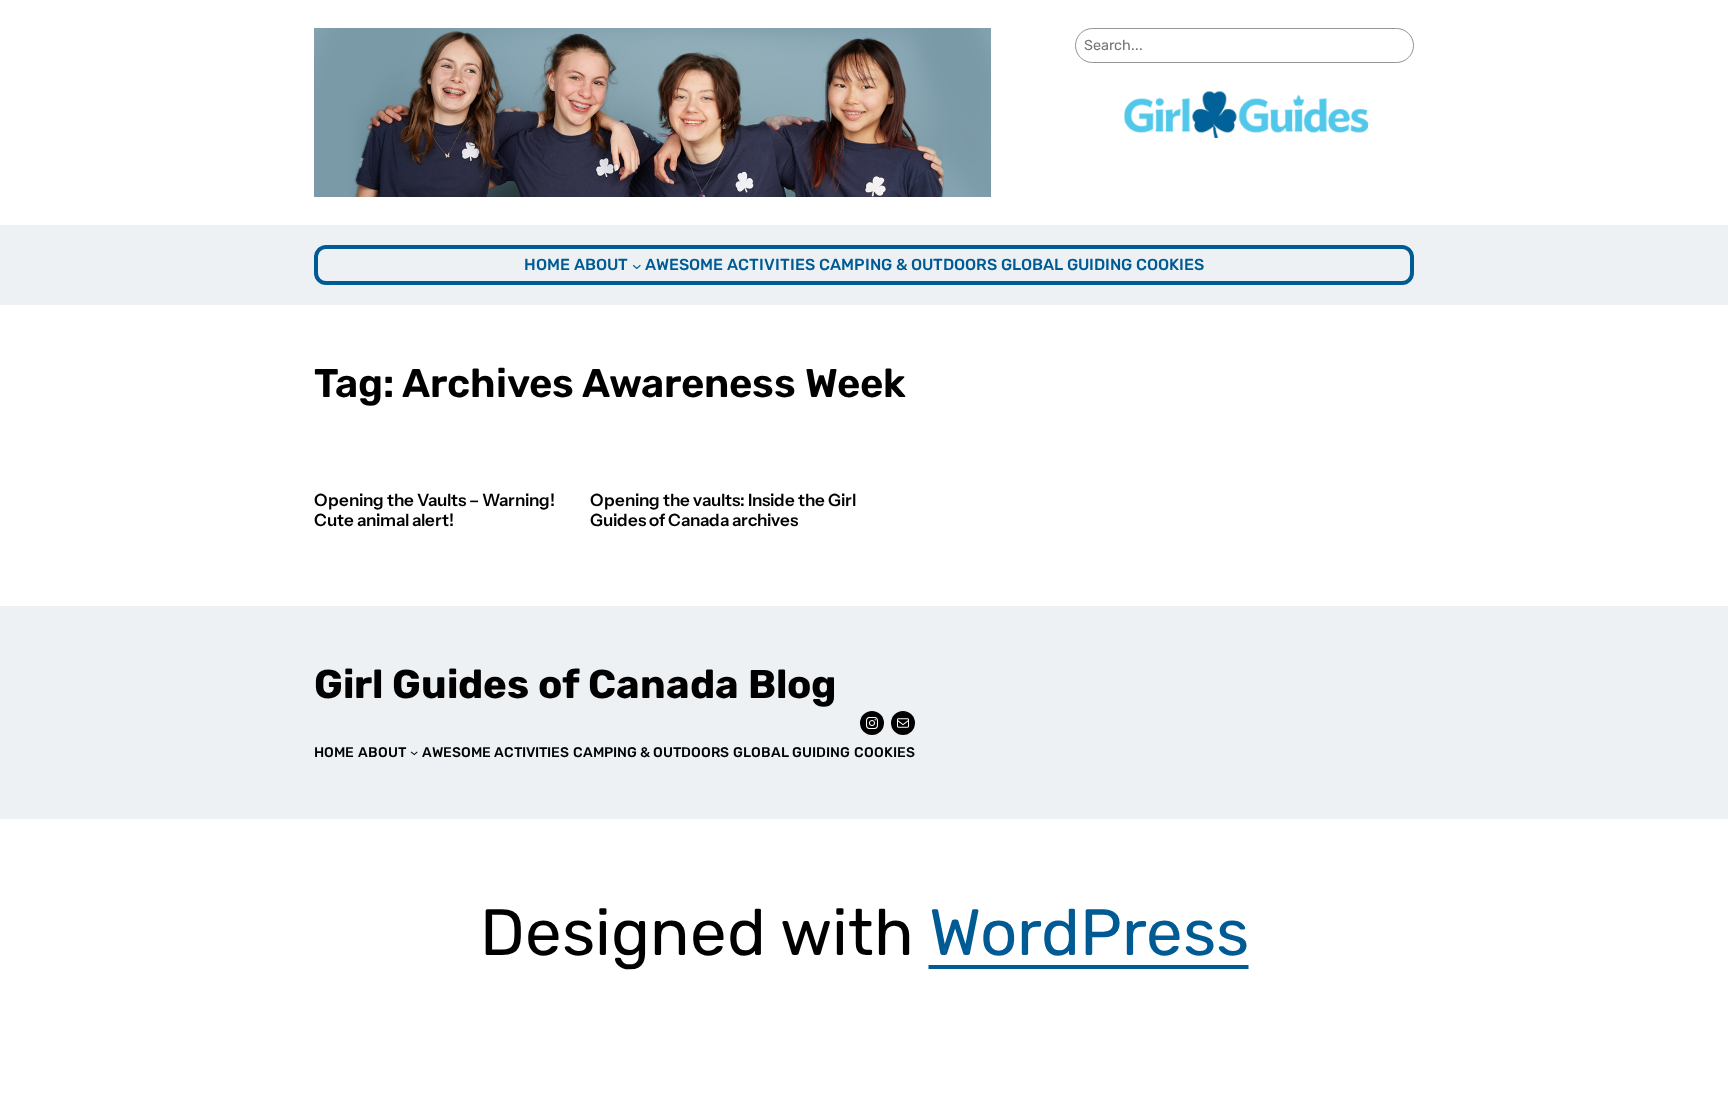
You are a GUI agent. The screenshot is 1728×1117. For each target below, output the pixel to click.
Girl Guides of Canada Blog (575, 684)
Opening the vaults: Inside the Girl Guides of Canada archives (723, 510)
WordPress (1089, 932)
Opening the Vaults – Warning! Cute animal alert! (434, 510)
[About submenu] (637, 266)
